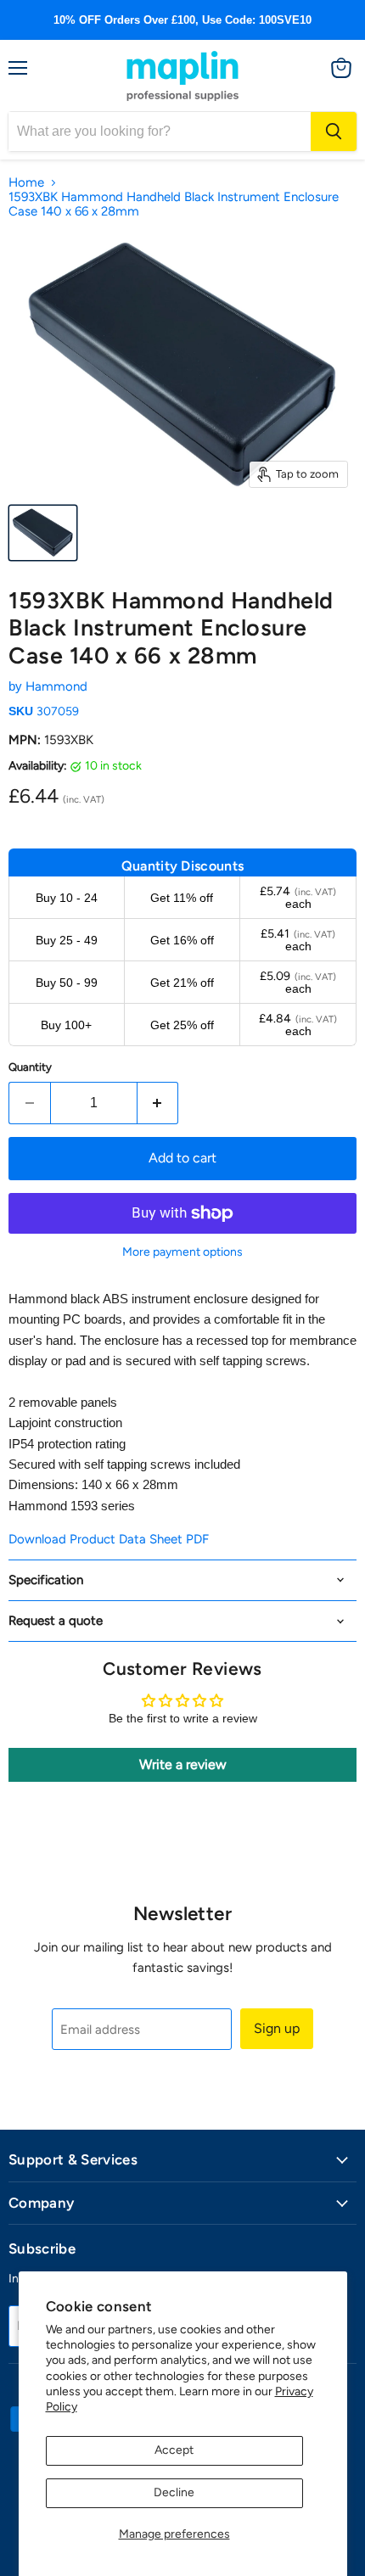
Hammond (56, 686)
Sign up (277, 2028)
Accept (174, 2450)
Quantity (30, 1067)
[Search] (334, 132)
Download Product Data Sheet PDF (109, 1539)
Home (26, 183)
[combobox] (160, 132)
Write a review (183, 1764)
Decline (174, 2492)
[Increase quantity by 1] (158, 1103)
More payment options (182, 1252)
